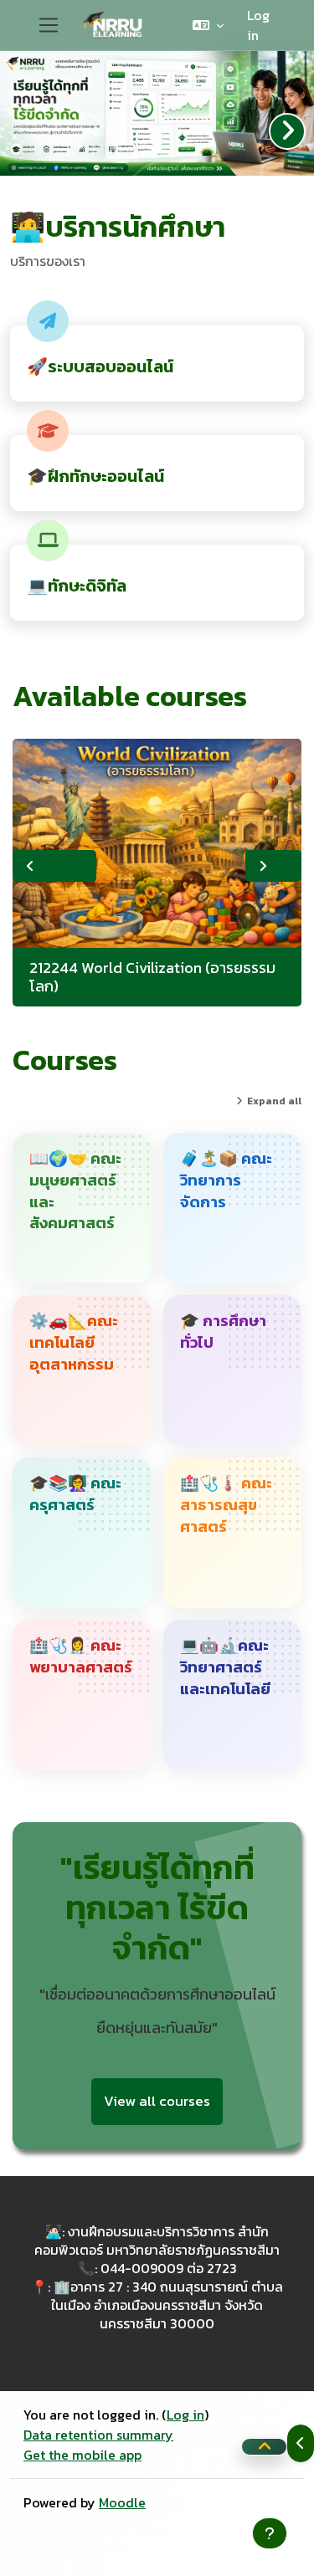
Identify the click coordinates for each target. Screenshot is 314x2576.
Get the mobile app (82, 2455)
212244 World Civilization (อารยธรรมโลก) (152, 977)
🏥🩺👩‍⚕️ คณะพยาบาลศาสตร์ (81, 1657)
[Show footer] (270, 2533)
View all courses (157, 2101)
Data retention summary (98, 2435)
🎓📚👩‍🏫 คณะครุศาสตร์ (75, 1494)
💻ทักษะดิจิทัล (77, 586)
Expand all (274, 1101)
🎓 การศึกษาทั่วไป (223, 1332)
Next (273, 866)
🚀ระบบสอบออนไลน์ (100, 366)
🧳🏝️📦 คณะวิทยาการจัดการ (226, 1180)
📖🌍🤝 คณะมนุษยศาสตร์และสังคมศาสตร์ (75, 1191)
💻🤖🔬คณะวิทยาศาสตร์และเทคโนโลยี (225, 1667)
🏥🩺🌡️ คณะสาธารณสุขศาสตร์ (226, 1505)
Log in (258, 25)
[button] (208, 25)
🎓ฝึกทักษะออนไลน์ (95, 476)
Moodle (122, 2502)
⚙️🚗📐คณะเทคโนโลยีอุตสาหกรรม (74, 1342)
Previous (54, 866)
